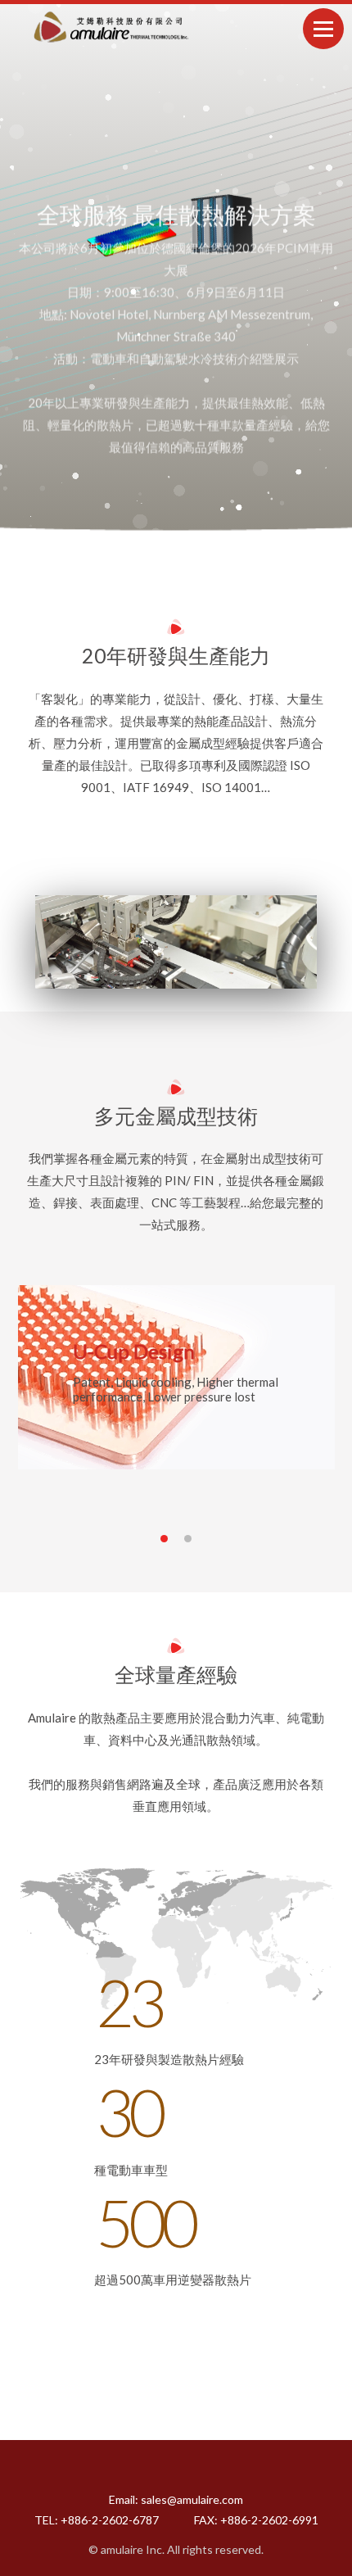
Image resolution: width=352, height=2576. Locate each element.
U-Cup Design (134, 1351)
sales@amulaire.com (192, 2499)
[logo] (109, 27)
